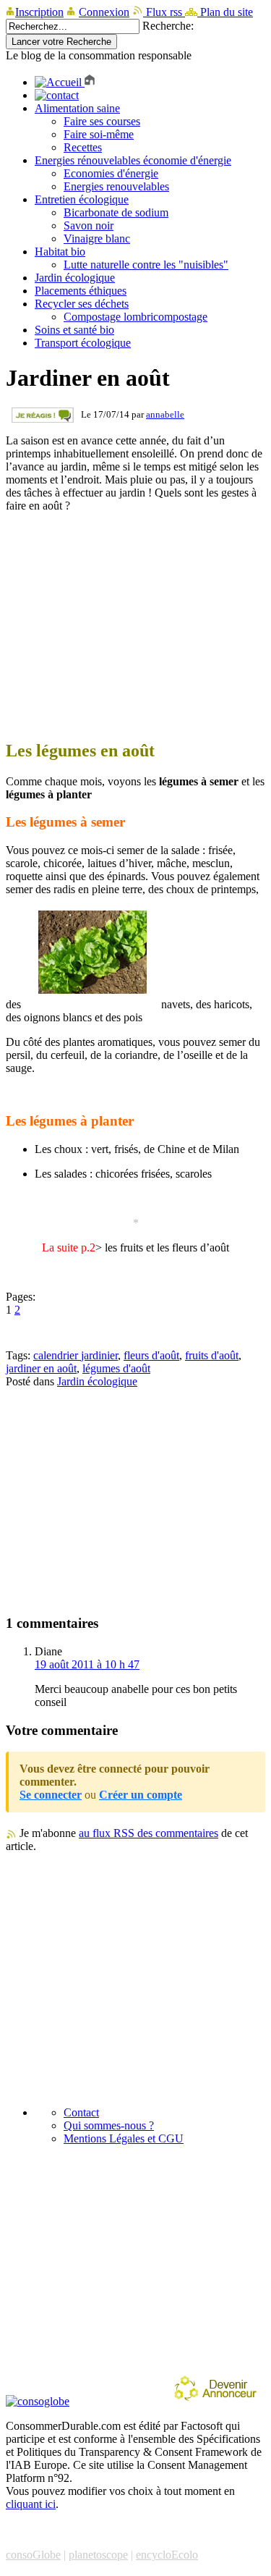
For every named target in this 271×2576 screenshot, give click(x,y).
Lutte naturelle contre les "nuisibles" (146, 265)
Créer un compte (141, 1795)
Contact (81, 2112)
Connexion (104, 12)
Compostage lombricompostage (135, 317)
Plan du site (225, 12)
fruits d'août (212, 1355)
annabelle (165, 414)
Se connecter (51, 1795)
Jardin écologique (75, 278)
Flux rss (164, 12)
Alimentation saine (77, 108)
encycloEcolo (167, 2555)
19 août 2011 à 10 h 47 (87, 1664)
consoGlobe (33, 2555)
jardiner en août (41, 1368)
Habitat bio (60, 252)
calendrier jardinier (76, 1355)
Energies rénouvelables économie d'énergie (133, 160)
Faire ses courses (102, 121)
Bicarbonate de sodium (116, 212)
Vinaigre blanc (97, 238)
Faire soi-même (99, 134)
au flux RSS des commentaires (149, 1833)
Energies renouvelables (116, 186)
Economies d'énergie (111, 173)
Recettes (83, 147)
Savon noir (89, 225)
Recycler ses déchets (82, 304)
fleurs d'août (151, 1355)
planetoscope (98, 2555)
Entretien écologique (82, 199)
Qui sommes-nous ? (109, 2125)
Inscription (39, 12)
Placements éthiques (81, 291)
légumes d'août (116, 1368)
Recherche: (168, 26)
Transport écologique (83, 343)
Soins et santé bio (74, 330)
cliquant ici (31, 2504)
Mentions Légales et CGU (124, 2138)
